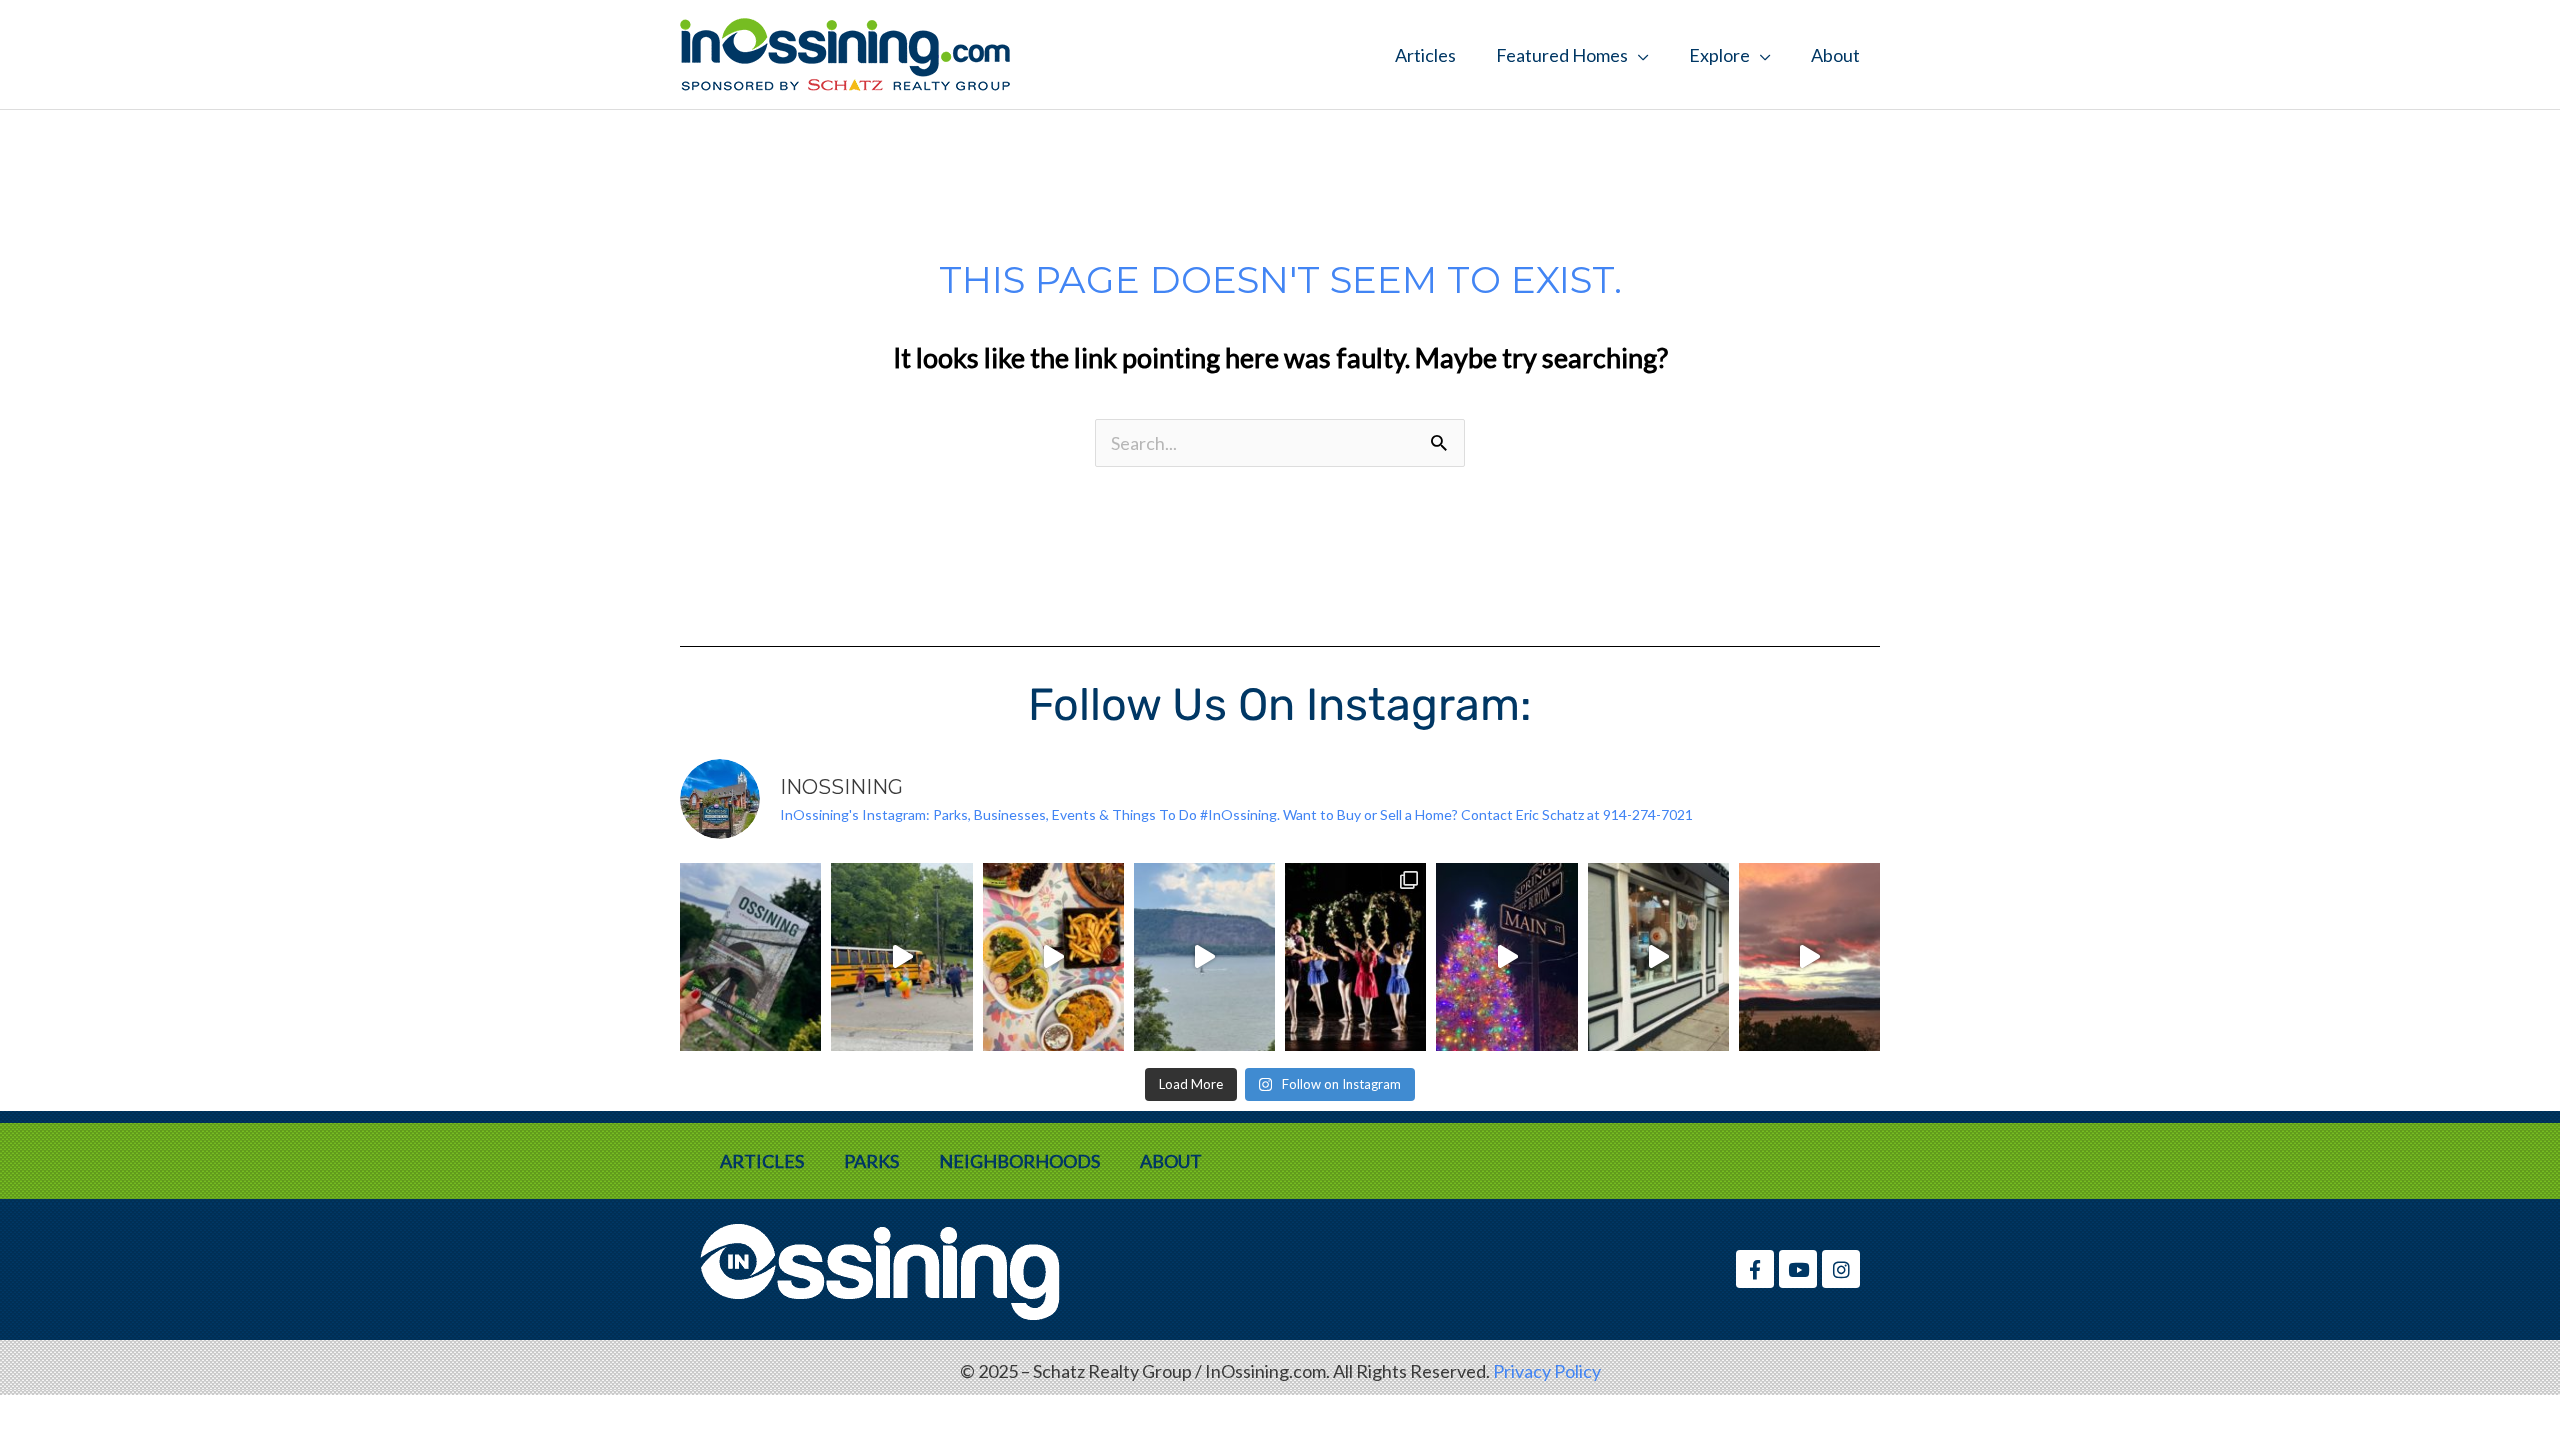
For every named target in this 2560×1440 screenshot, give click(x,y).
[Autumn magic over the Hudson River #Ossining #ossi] (1809, 957)
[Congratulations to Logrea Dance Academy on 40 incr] (1355, 957)
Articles (1425, 55)
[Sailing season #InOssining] (1204, 957)
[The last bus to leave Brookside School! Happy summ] (901, 957)
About (1835, 55)
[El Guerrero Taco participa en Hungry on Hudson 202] (1053, 957)
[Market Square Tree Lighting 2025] (1506, 957)
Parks (871, 1161)
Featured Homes (1562, 55)
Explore (1719, 55)
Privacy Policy (1547, 1371)
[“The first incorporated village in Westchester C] (750, 957)
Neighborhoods (1019, 1161)
